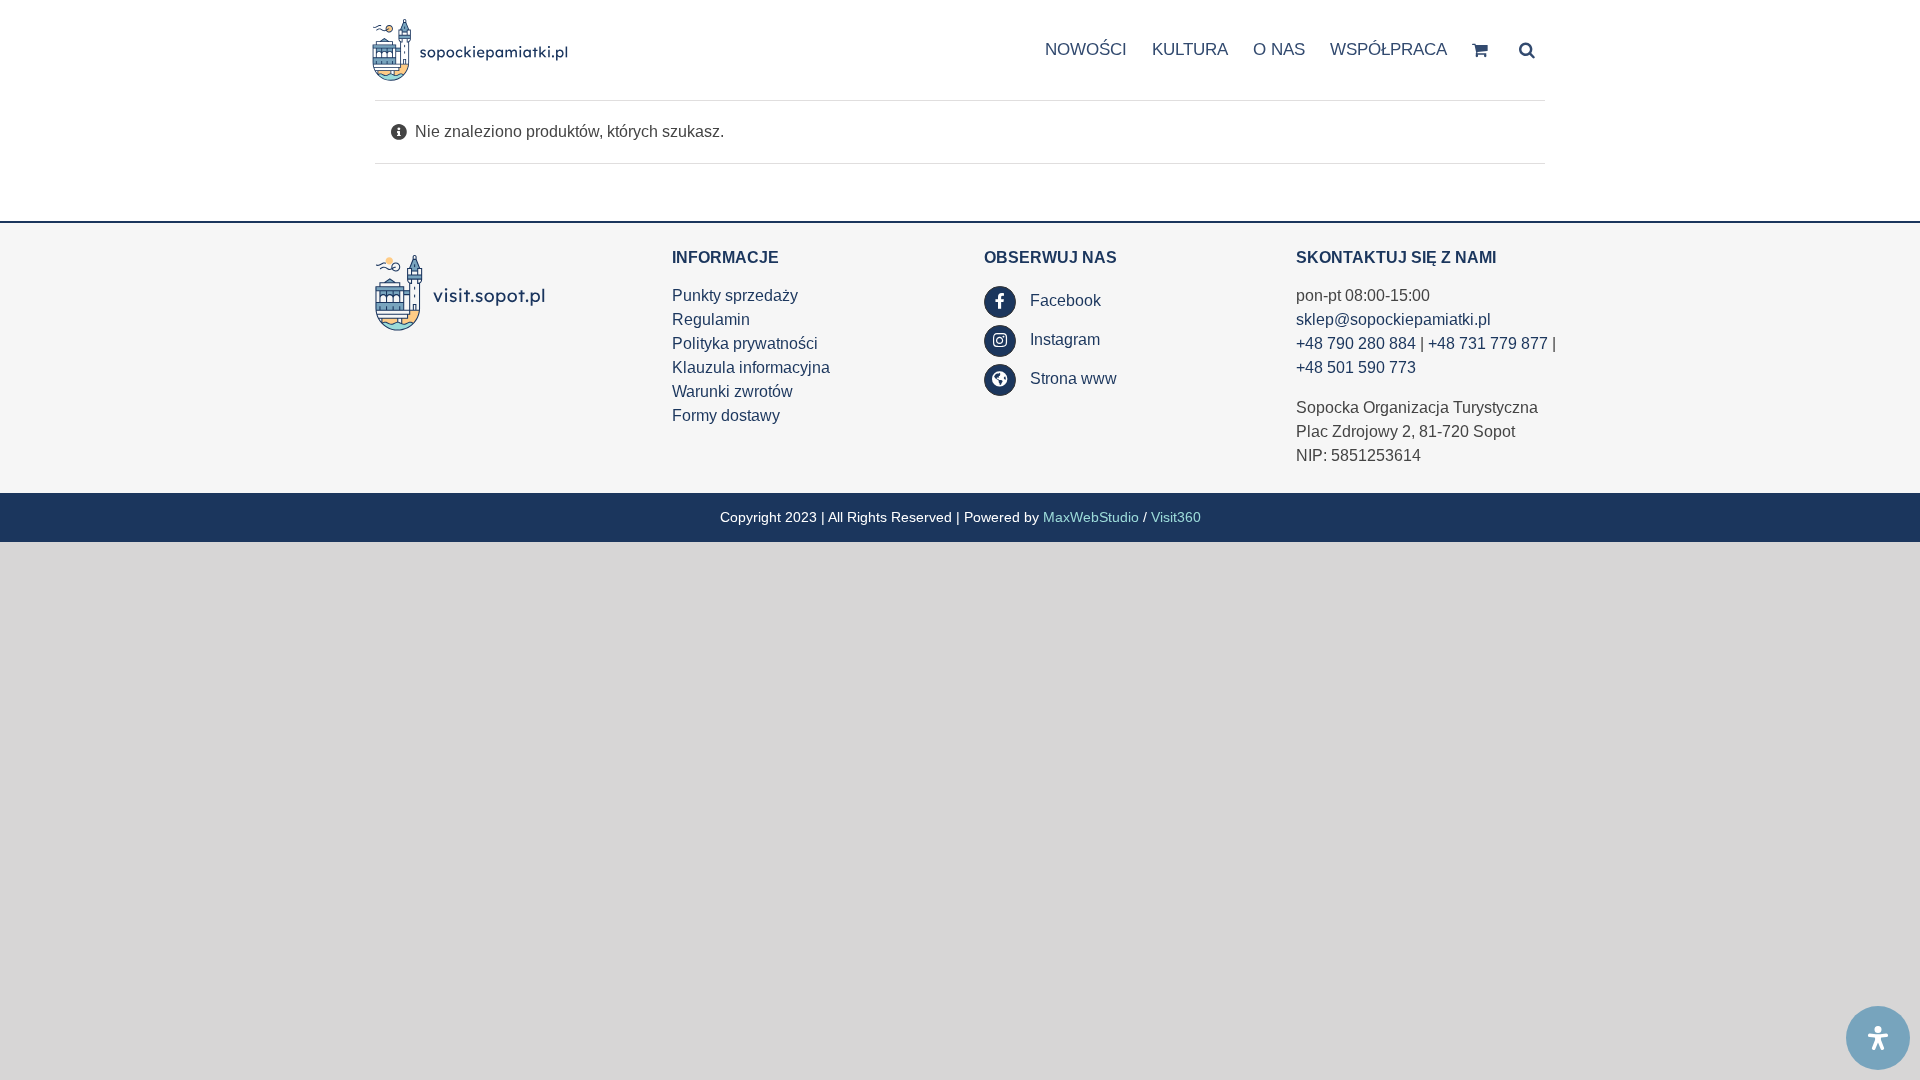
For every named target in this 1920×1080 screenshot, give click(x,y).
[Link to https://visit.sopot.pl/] (1000, 380)
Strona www (1073, 378)
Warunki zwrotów (732, 391)
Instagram (1065, 339)
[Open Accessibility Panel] (1878, 1038)
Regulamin (711, 319)
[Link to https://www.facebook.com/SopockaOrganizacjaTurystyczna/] (1000, 302)
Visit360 (1176, 517)
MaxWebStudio (1091, 517)
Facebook (1065, 300)
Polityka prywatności (745, 343)
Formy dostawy (726, 415)
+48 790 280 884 (1356, 343)
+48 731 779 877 (1488, 343)
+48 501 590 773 (1356, 367)
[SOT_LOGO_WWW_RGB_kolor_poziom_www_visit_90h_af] (460, 255)
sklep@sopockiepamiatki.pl (1393, 319)
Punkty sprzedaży (735, 295)
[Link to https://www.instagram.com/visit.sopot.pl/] (1000, 341)
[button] (1527, 48)
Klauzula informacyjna (751, 367)
